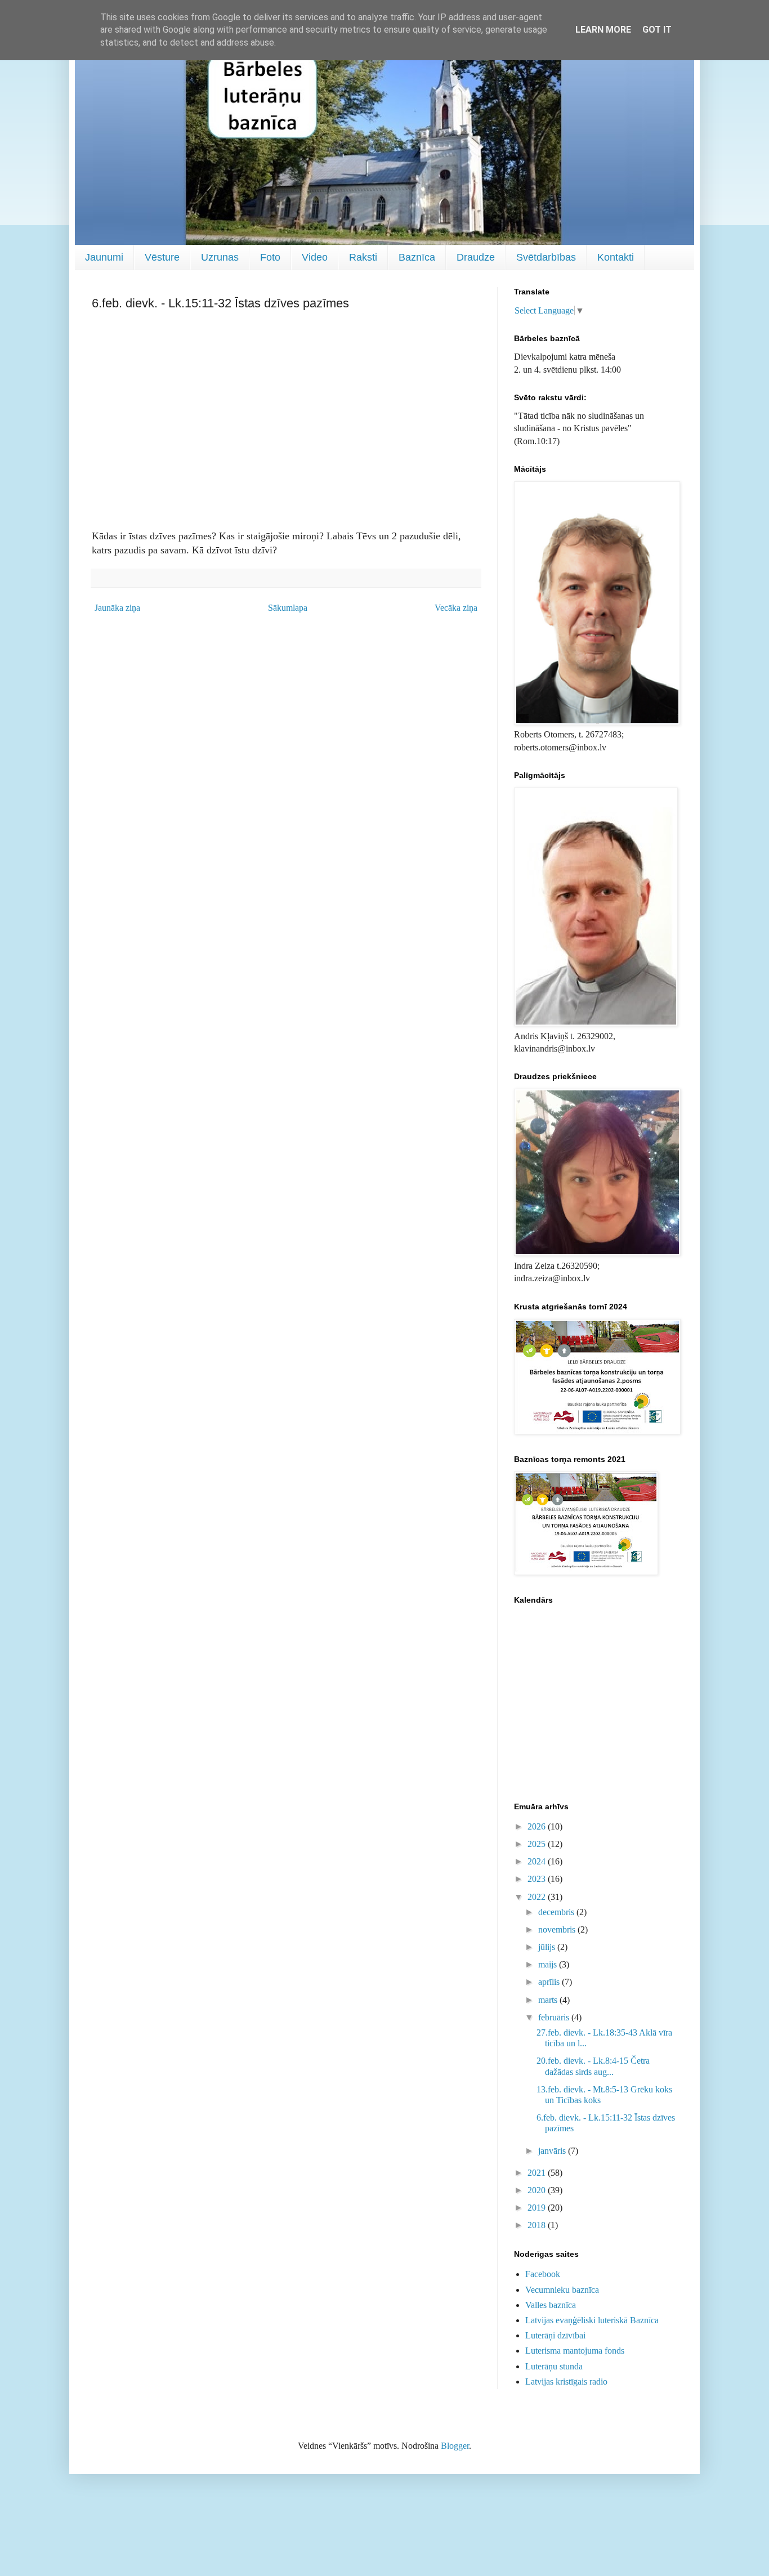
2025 (538, 1844)
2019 (538, 2208)
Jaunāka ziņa (117, 608)
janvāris (553, 2151)
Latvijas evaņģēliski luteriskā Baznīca (592, 2320)
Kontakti (616, 257)
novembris (558, 1929)
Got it (657, 30)
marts (549, 2000)
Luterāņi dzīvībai (555, 2335)
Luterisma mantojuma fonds (575, 2351)
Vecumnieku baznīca (562, 2290)
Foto (270, 257)
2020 (538, 2190)
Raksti (363, 257)
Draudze (476, 257)
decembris (557, 1912)
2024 (538, 1861)
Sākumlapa (288, 608)
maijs (549, 1964)
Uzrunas (220, 257)
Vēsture (162, 257)
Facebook (543, 2274)
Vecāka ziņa (456, 608)
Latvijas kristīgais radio (566, 2382)
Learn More (603, 30)
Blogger (455, 2446)
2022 (538, 1897)
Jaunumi (104, 257)
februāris (555, 2017)
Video (315, 257)
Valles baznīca (551, 2305)
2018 (538, 2225)
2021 (538, 2173)
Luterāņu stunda (554, 2366)
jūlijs (548, 1947)
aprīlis (550, 1982)
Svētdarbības (546, 257)
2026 (538, 1826)
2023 (538, 1879)
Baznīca (417, 257)
